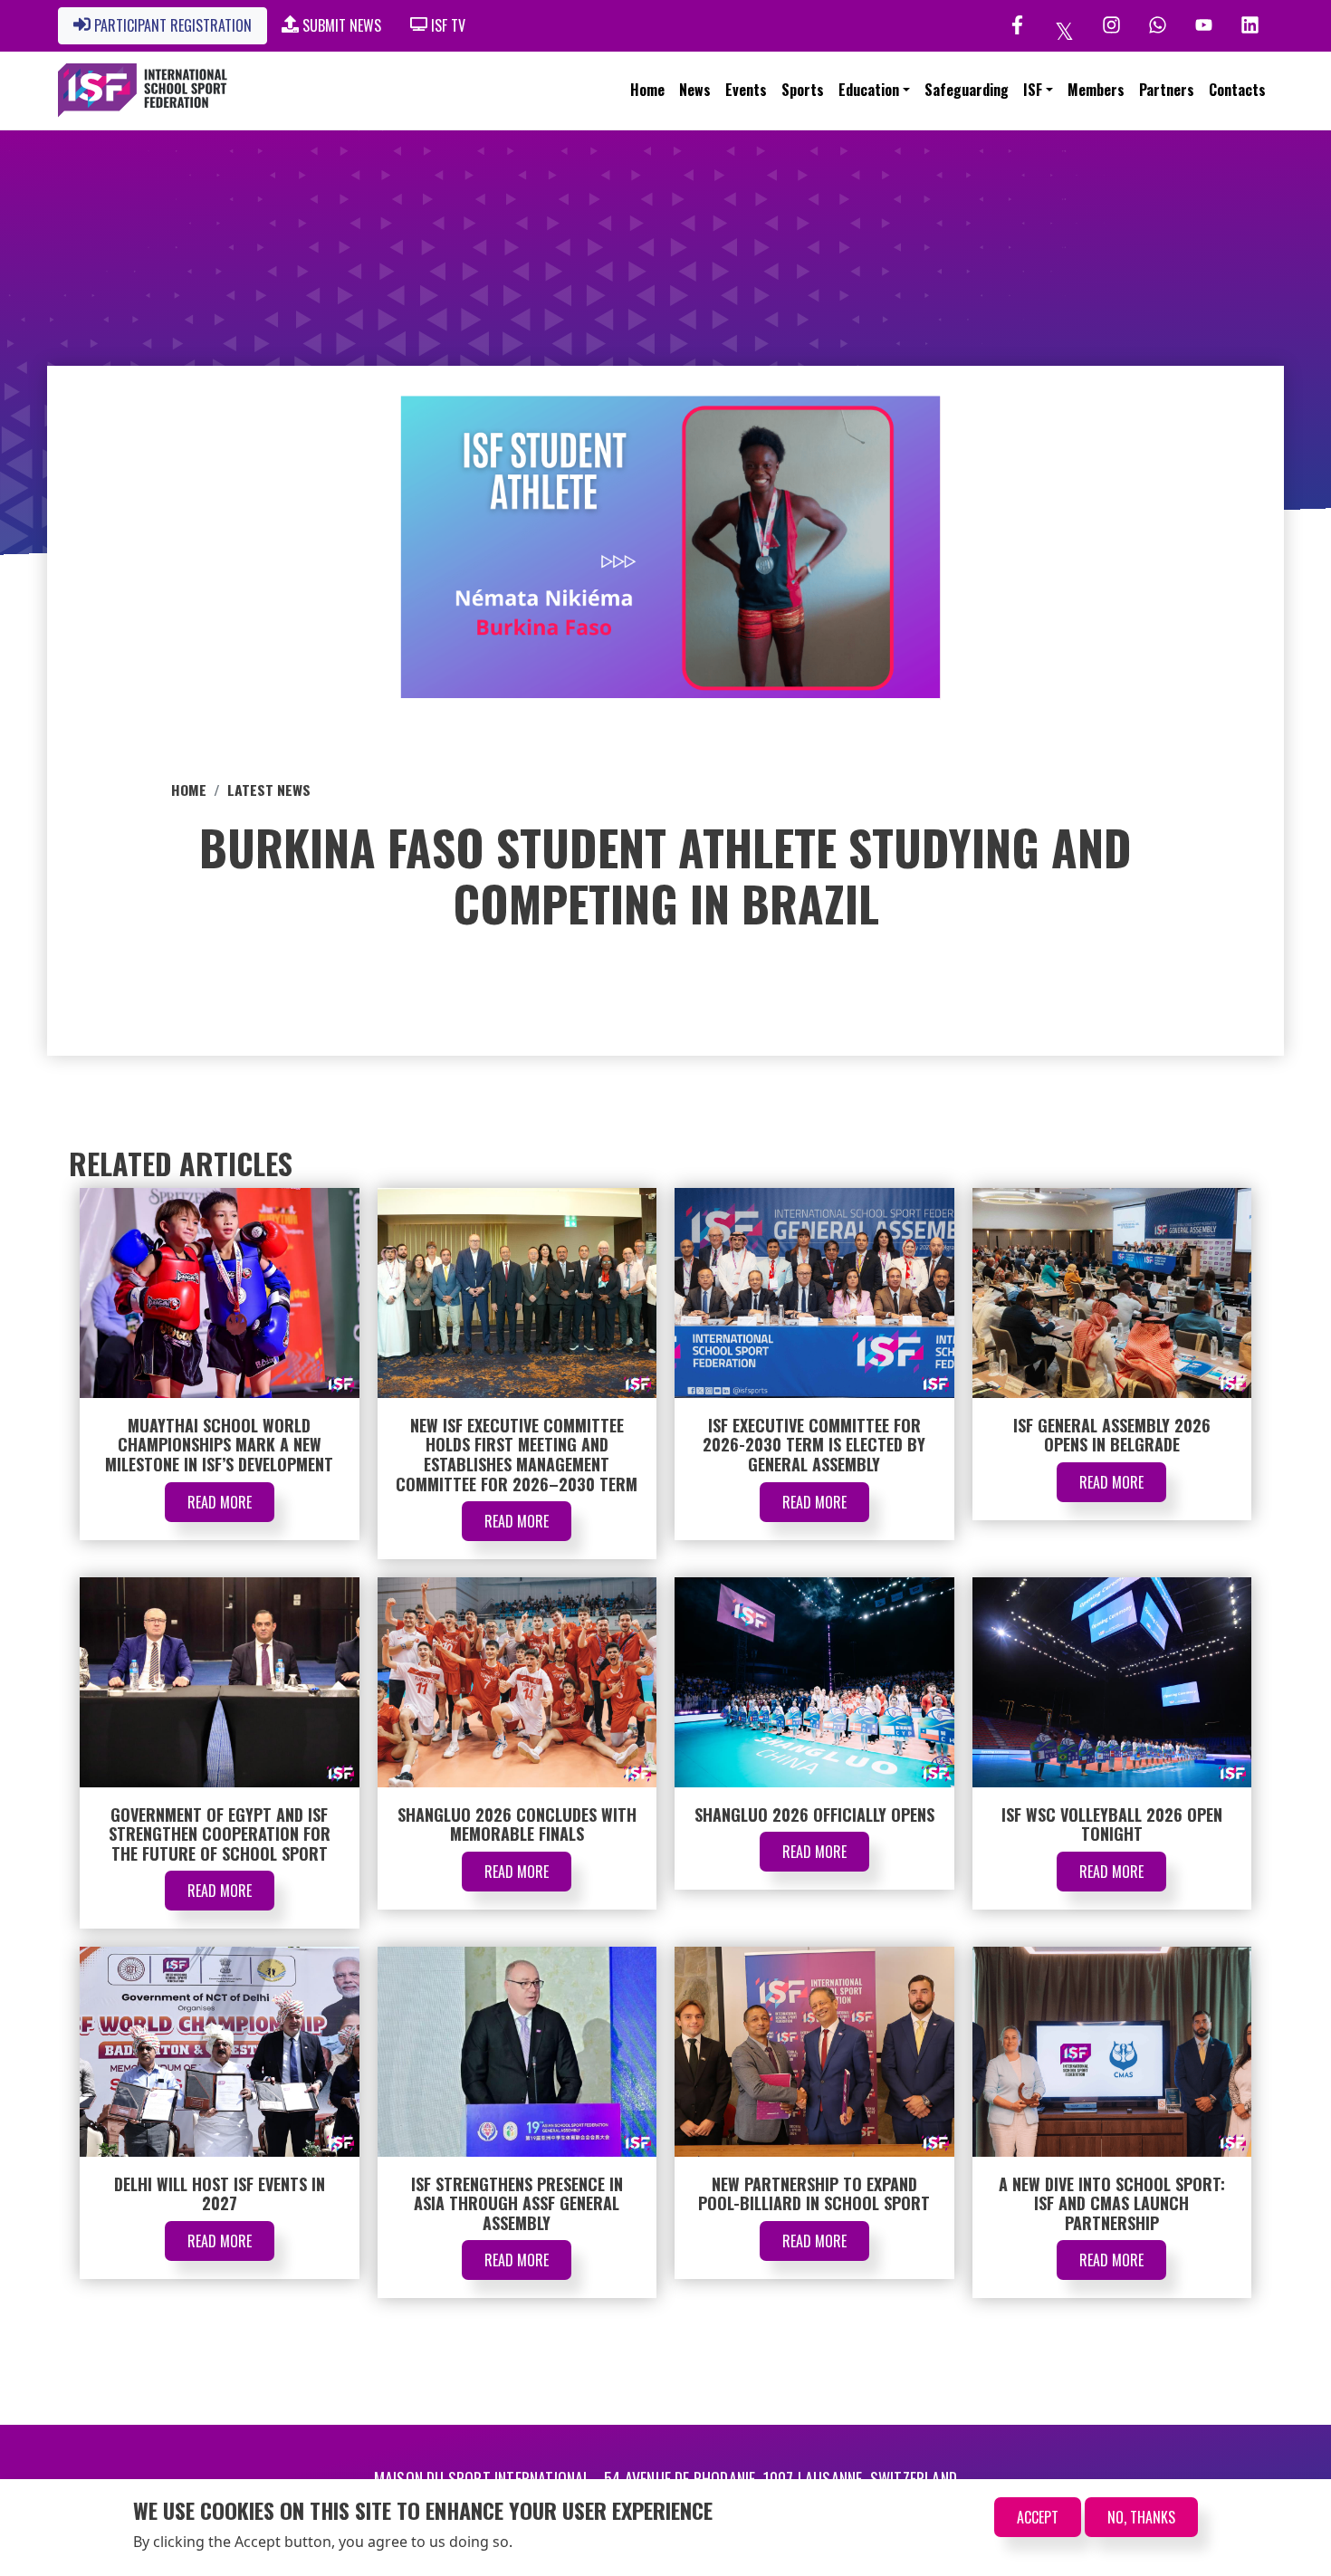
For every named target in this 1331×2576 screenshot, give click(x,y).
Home (647, 90)
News (695, 90)
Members (1096, 90)
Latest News (269, 790)
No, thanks (1141, 2517)
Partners (1167, 90)
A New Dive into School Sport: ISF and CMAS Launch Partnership (1112, 2203)
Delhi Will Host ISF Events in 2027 (220, 2194)
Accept (1038, 2517)
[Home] (143, 91)
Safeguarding (967, 90)
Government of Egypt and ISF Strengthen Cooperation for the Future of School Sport (220, 1834)
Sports (803, 90)
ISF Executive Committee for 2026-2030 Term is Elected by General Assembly (814, 1445)
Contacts (1237, 90)
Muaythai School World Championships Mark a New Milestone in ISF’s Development (219, 1445)
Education (869, 90)
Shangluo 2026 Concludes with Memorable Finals (517, 1824)
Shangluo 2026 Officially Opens (814, 1815)
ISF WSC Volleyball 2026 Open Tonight (1112, 1824)
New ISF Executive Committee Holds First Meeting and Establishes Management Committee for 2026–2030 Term (517, 1455)
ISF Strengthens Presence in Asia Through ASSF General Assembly (517, 2203)
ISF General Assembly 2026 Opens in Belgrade (1112, 1435)
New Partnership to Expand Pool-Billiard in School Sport (814, 2194)
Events (746, 90)
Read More (220, 1502)
